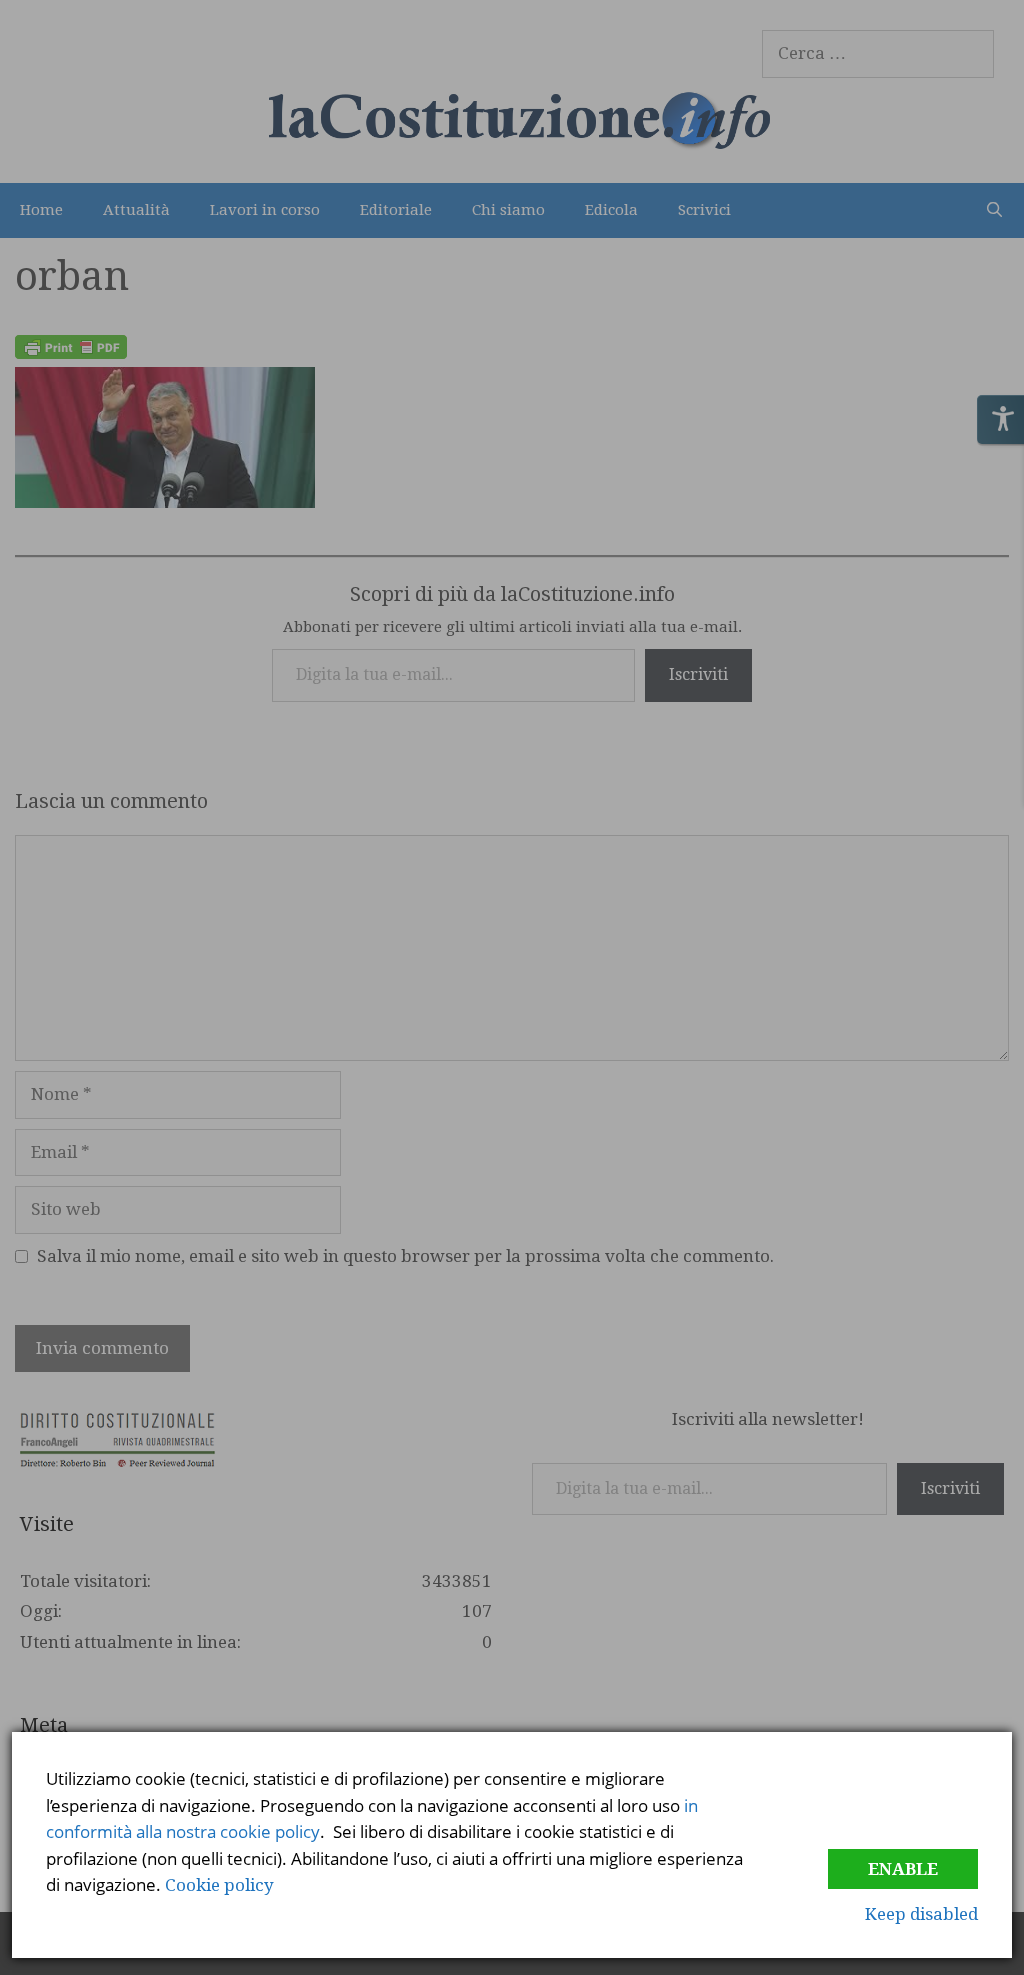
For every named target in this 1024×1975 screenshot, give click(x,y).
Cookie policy (219, 1885)
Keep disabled (921, 1914)
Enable (903, 1869)
